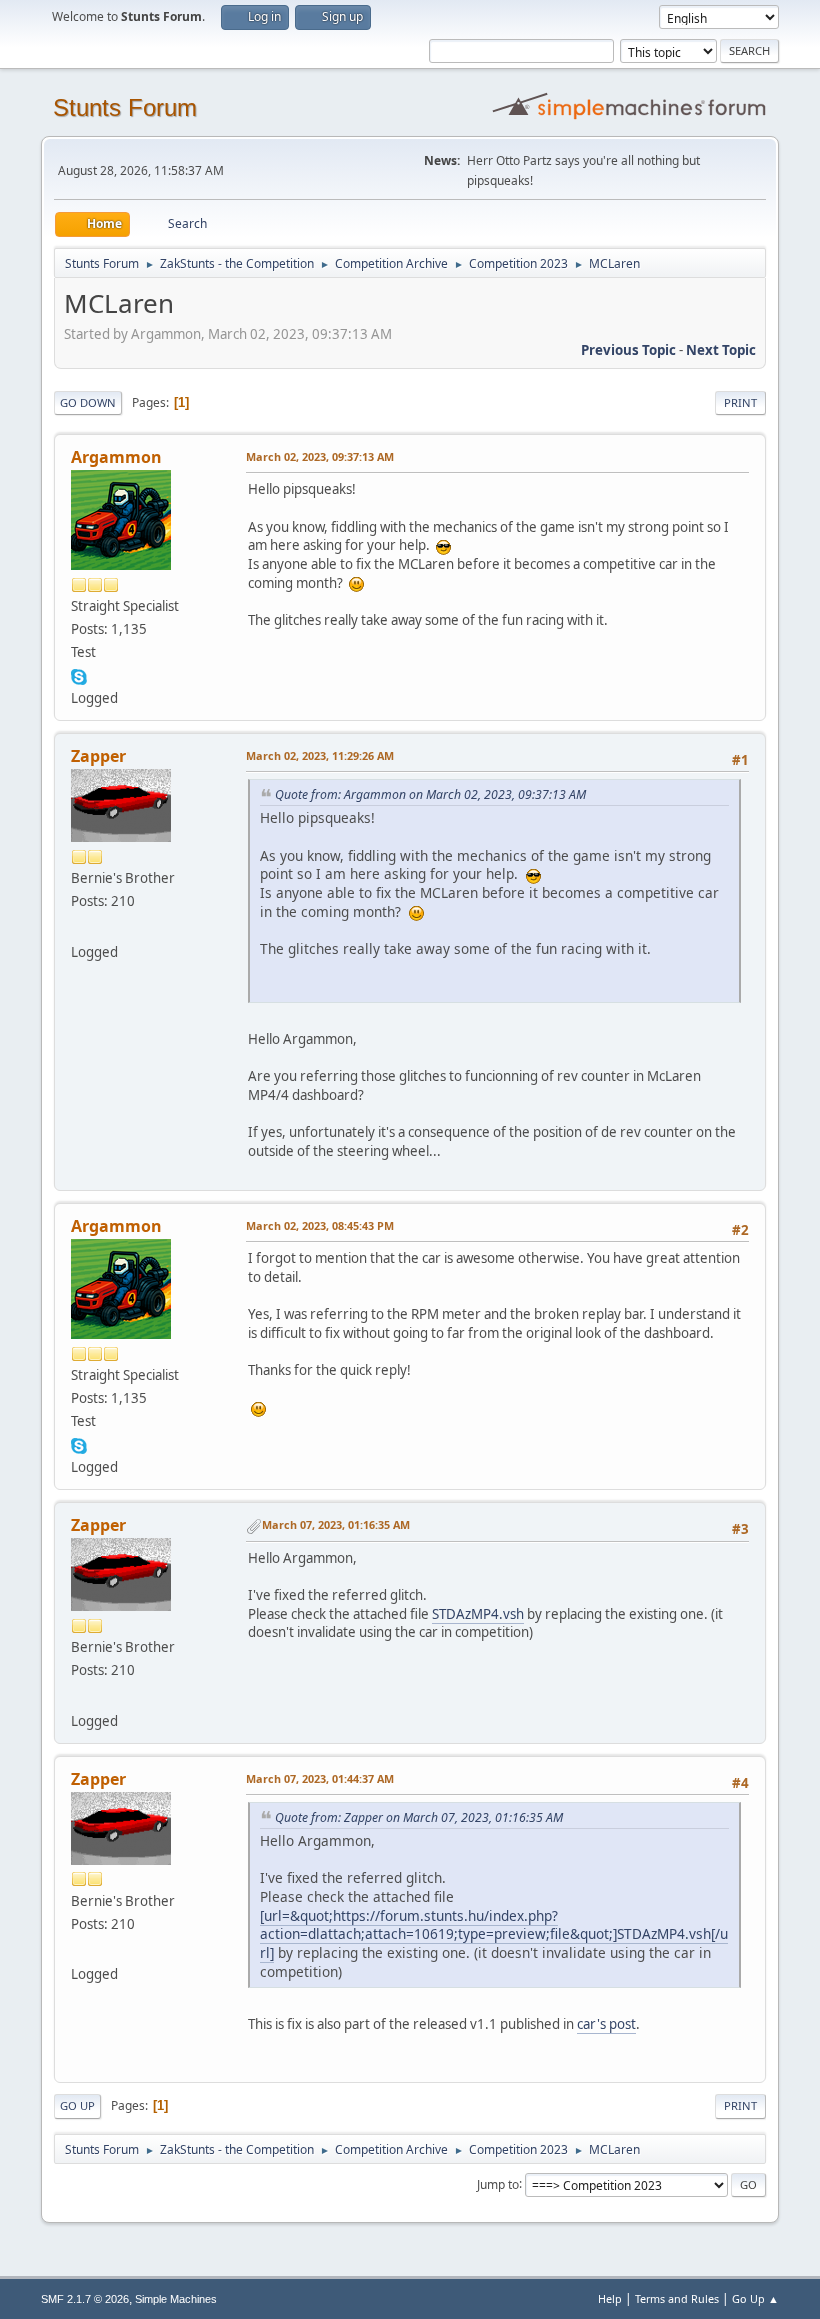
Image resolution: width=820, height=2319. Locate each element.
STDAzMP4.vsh (478, 1614)
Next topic (721, 350)
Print (740, 402)
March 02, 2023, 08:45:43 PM (320, 1225)
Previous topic (628, 350)
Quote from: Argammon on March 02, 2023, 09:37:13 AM (430, 794)
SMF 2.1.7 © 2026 (85, 2299)
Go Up (77, 2105)
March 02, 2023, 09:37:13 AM (320, 456)
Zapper (98, 756)
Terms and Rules (677, 2298)
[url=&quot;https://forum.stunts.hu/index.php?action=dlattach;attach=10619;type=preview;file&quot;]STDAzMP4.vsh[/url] (494, 1934)
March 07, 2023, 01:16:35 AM (336, 1524)
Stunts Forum (125, 107)
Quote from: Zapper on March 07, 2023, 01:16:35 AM (419, 1817)
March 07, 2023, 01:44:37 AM (320, 1778)
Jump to (498, 2183)
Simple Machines (176, 2299)
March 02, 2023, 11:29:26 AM (320, 755)
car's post (606, 2024)
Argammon (116, 457)
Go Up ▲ (755, 2298)
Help (610, 2298)
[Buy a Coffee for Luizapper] (79, 927)
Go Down (88, 402)
